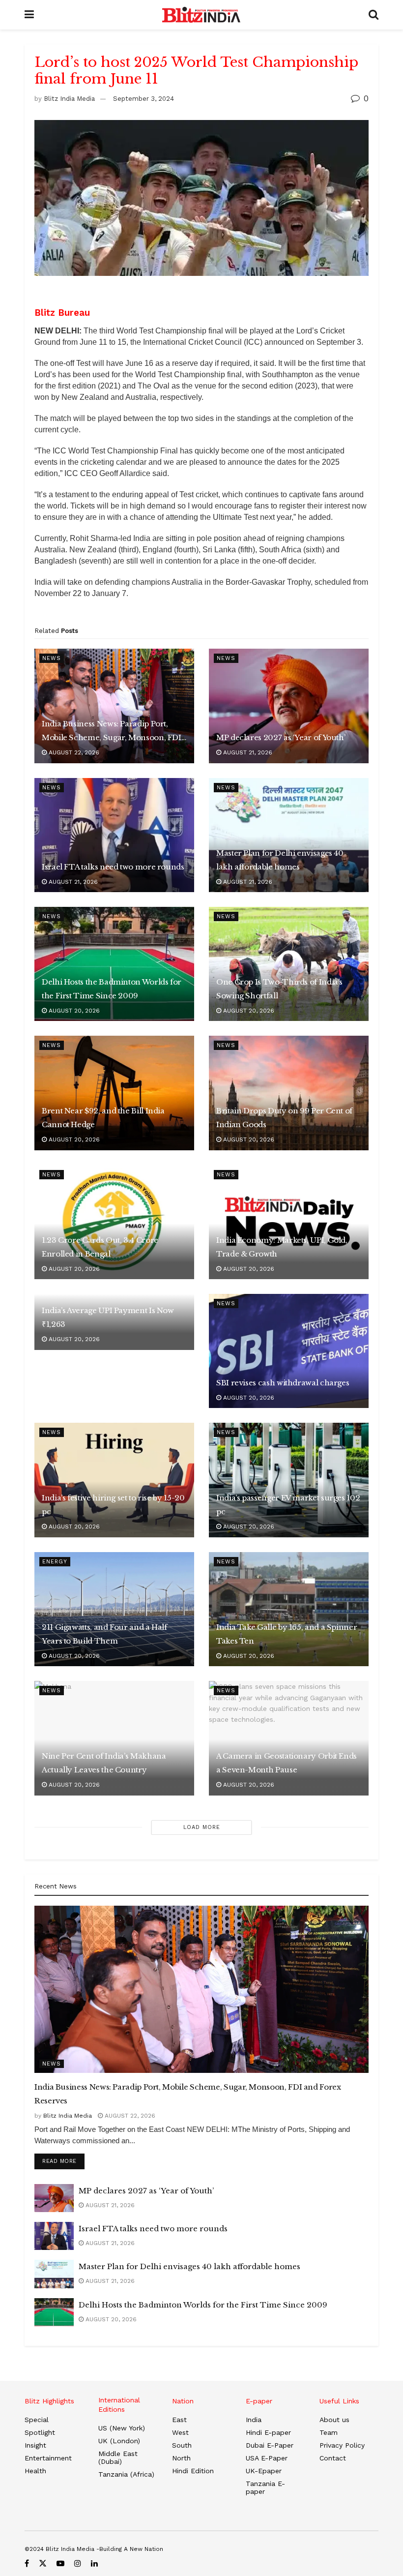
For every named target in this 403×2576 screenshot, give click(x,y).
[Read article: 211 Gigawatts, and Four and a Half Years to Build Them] (114, 1609)
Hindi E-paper (268, 2432)
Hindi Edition (193, 2471)
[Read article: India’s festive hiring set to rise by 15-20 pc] (114, 1480)
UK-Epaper (264, 2471)
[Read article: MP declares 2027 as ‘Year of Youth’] (289, 706)
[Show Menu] (29, 15)
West (180, 2432)
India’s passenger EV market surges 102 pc (288, 1505)
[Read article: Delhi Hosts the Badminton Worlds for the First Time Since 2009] (114, 964)
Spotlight (40, 2432)
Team (329, 2432)
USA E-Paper (267, 2458)
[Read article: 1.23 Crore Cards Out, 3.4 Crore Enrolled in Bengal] (114, 1222)
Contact (333, 2458)
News (52, 658)
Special (37, 2420)
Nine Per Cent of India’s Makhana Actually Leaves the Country (104, 1763)
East (179, 2420)
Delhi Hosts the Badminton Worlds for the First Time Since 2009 (112, 989)
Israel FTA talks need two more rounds (113, 867)
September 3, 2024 (144, 99)
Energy (55, 1562)
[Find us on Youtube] (60, 2563)
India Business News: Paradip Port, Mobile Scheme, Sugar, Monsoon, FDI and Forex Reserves (112, 732)
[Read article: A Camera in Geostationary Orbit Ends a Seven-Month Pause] (289, 1738)
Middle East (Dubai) (118, 2457)
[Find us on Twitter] (43, 2563)
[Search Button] (374, 15)
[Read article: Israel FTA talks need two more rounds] (114, 835)
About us (334, 2420)
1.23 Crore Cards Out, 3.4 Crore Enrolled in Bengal (100, 1247)
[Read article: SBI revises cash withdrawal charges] (289, 1351)
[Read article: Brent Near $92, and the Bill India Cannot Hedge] (114, 1093)
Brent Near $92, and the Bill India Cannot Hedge (103, 1118)
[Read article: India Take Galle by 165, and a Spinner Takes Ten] (289, 1609)
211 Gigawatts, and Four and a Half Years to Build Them (104, 1634)
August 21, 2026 (247, 752)
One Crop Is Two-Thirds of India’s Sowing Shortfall (279, 989)
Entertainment (48, 2458)
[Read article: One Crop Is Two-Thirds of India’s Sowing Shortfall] (289, 964)
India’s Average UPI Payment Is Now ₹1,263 (108, 1317)
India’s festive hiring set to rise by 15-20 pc (113, 1505)
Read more (63, 2161)
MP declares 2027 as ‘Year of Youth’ (281, 737)
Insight (35, 2445)
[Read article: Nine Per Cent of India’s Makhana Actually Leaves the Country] (114, 1738)
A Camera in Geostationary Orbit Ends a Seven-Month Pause (287, 1763)
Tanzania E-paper (265, 2487)
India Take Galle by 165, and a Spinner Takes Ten (287, 1634)
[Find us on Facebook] (27, 2563)
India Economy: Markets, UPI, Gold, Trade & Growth (282, 1247)
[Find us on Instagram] (78, 2563)
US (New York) (122, 2428)
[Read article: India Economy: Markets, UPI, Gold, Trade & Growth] (289, 1222)
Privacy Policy (342, 2445)
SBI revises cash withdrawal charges (283, 1383)
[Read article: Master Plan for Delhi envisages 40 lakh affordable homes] (289, 835)
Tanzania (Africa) (126, 2474)
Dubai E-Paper (270, 2445)
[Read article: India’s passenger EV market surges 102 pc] (289, 1480)
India (254, 2420)
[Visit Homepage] (201, 15)
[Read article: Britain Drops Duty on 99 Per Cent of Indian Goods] (289, 1093)
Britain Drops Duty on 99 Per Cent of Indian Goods (284, 1118)
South (182, 2445)
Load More (202, 1827)
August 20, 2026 (73, 1011)
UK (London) (119, 2441)
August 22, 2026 (73, 752)
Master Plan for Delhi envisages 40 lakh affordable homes (280, 860)
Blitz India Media (69, 99)
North (181, 2458)
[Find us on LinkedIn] (94, 2563)
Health (35, 2471)
